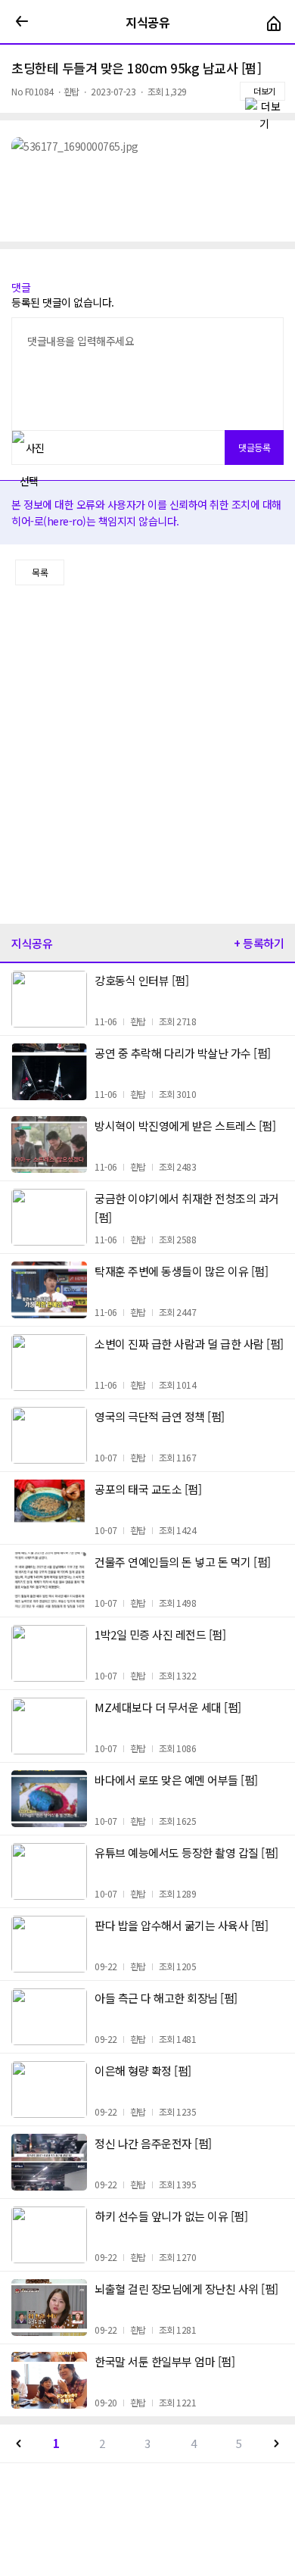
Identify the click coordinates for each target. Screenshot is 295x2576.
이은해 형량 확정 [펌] (143, 2071)
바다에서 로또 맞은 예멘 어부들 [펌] (176, 1780)
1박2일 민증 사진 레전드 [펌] (160, 1634)
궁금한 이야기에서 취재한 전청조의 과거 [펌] (187, 1208)
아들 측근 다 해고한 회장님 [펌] (166, 1998)
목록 (40, 572)
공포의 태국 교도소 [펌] (148, 1489)
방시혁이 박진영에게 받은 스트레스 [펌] (185, 1126)
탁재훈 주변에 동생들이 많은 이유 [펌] (181, 1271)
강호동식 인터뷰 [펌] (141, 980)
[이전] (22, 22)
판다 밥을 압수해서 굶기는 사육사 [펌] (181, 1925)
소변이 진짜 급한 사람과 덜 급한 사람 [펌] (189, 1344)
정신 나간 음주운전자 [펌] (153, 2143)
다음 (276, 2443)
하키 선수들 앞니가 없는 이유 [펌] (171, 2216)
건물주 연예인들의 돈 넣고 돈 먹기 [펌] (183, 1562)
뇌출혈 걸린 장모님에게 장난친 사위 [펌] (186, 2289)
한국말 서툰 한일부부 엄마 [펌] (165, 2361)
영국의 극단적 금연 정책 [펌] (160, 1416)
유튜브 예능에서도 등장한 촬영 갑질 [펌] (186, 1852)
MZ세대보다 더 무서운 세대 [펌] (168, 1707)
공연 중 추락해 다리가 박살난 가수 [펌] (183, 1053)
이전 (19, 2443)
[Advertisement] (147, 755)
